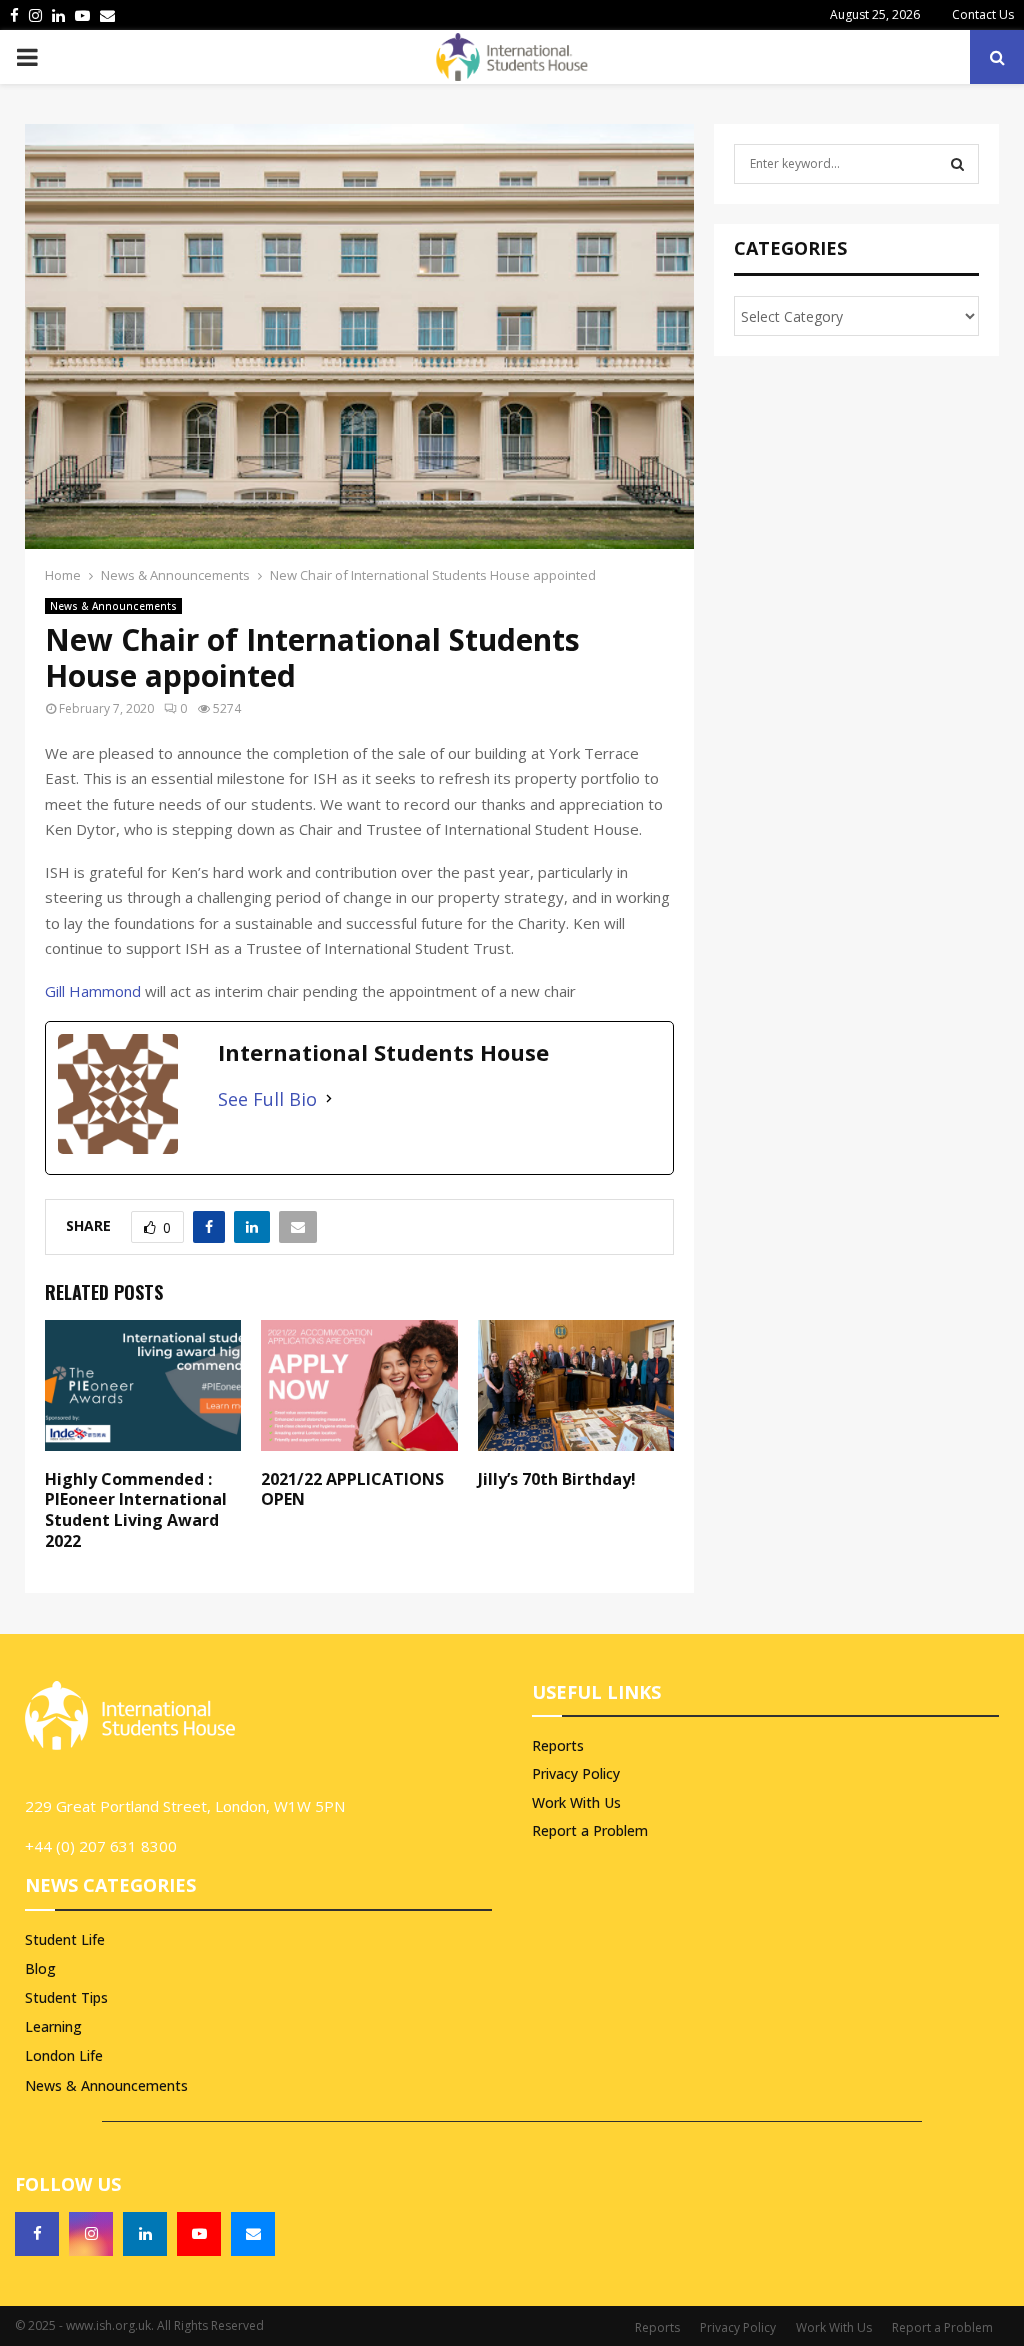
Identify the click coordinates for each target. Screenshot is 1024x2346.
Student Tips (66, 1997)
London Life (64, 2055)
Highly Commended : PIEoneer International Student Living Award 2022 (136, 1510)
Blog (40, 1968)
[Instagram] (91, 2234)
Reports (558, 1746)
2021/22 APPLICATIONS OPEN (352, 1489)
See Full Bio (267, 1099)
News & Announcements (113, 606)
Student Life (65, 1939)
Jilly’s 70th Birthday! (557, 1479)
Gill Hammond (93, 991)
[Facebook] (37, 2234)
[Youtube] (199, 2234)
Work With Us (576, 1802)
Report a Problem (590, 1830)
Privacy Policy (576, 1773)
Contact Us (983, 14)
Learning (53, 2026)
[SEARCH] (957, 164)
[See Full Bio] (329, 1099)
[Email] (253, 2234)
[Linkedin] (145, 2234)
